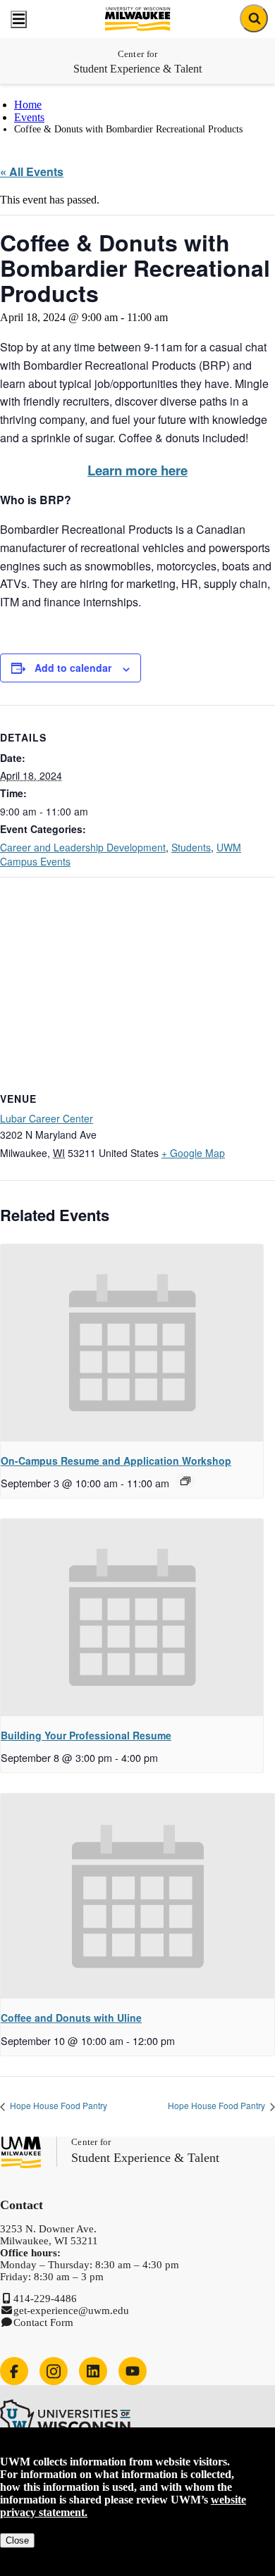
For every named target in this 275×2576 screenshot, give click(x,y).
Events (29, 117)
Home (28, 105)
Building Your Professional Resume (86, 1735)
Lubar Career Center (47, 1118)
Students (191, 847)
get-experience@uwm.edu (71, 2311)
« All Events (32, 171)
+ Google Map (193, 1153)
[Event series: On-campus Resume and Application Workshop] (185, 1481)
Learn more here (137, 470)
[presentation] (132, 1343)
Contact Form (43, 2322)
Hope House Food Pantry (57, 2105)
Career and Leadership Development (83, 847)
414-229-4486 (45, 2299)
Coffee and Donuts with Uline (71, 2018)
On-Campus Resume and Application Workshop (116, 1461)
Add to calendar (73, 668)
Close (17, 2540)
